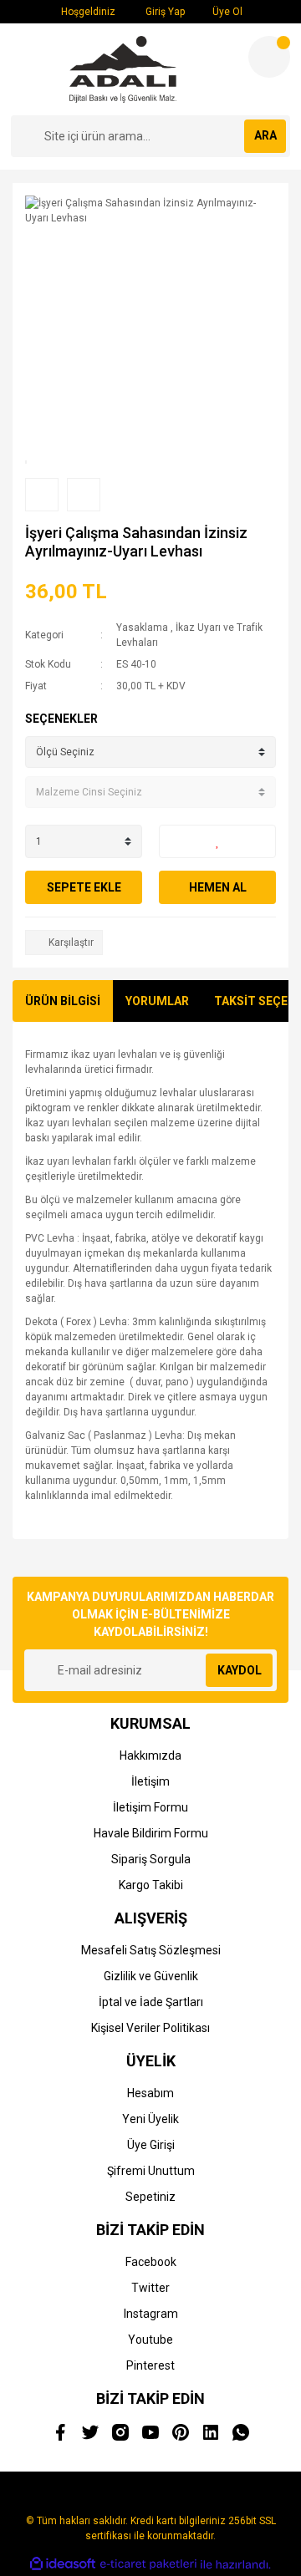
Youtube (150, 2340)
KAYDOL (240, 1670)
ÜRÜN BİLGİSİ (63, 1001)
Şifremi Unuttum (151, 2171)
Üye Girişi (151, 2145)
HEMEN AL (218, 887)
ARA (265, 135)
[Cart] (269, 57)
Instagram (151, 2314)
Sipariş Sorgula (151, 1859)
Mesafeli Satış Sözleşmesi (151, 1950)
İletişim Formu (150, 1807)
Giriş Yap (164, 12)
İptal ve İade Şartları (151, 2002)
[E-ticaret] (148, 2564)
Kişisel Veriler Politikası (150, 2028)
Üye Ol (226, 12)
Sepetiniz (150, 2197)
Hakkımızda (150, 1755)
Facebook (151, 2262)
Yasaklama (142, 627)
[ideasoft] (63, 2565)
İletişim (150, 1781)
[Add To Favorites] (217, 841)
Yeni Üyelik (150, 2119)
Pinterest (150, 2365)
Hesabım (150, 2093)
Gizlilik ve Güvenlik (151, 1976)
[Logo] (122, 69)
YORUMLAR (157, 1001)
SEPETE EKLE (84, 887)
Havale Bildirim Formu (151, 1833)
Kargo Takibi (151, 1885)
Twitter (150, 2288)
